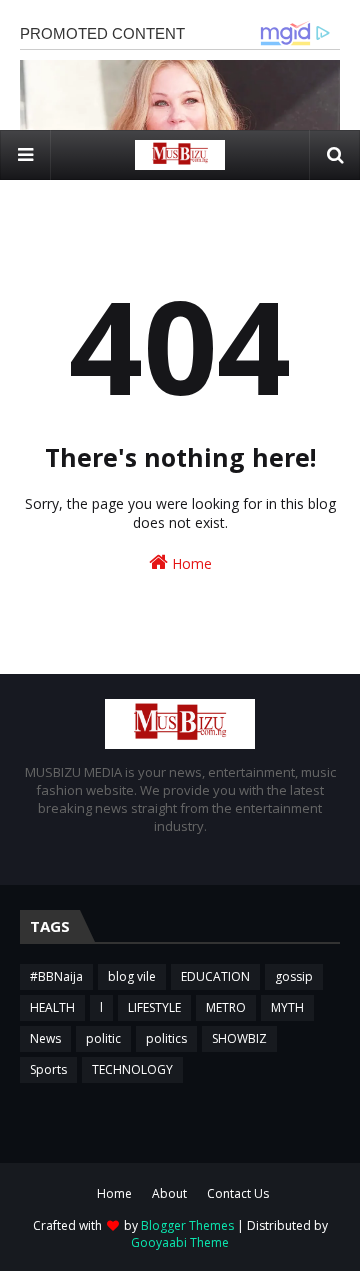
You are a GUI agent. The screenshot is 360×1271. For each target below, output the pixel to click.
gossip (294, 976)
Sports (48, 1069)
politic (103, 1038)
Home (190, 563)
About (169, 1193)
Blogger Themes (187, 1225)
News (45, 1038)
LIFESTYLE (154, 1007)
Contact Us (238, 1193)
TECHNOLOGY (132, 1069)
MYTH (287, 1007)
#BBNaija (56, 976)
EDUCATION (215, 976)
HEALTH (52, 1007)
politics (166, 1038)
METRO (226, 1007)
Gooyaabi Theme (180, 1242)
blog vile (132, 976)
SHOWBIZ (239, 1038)
